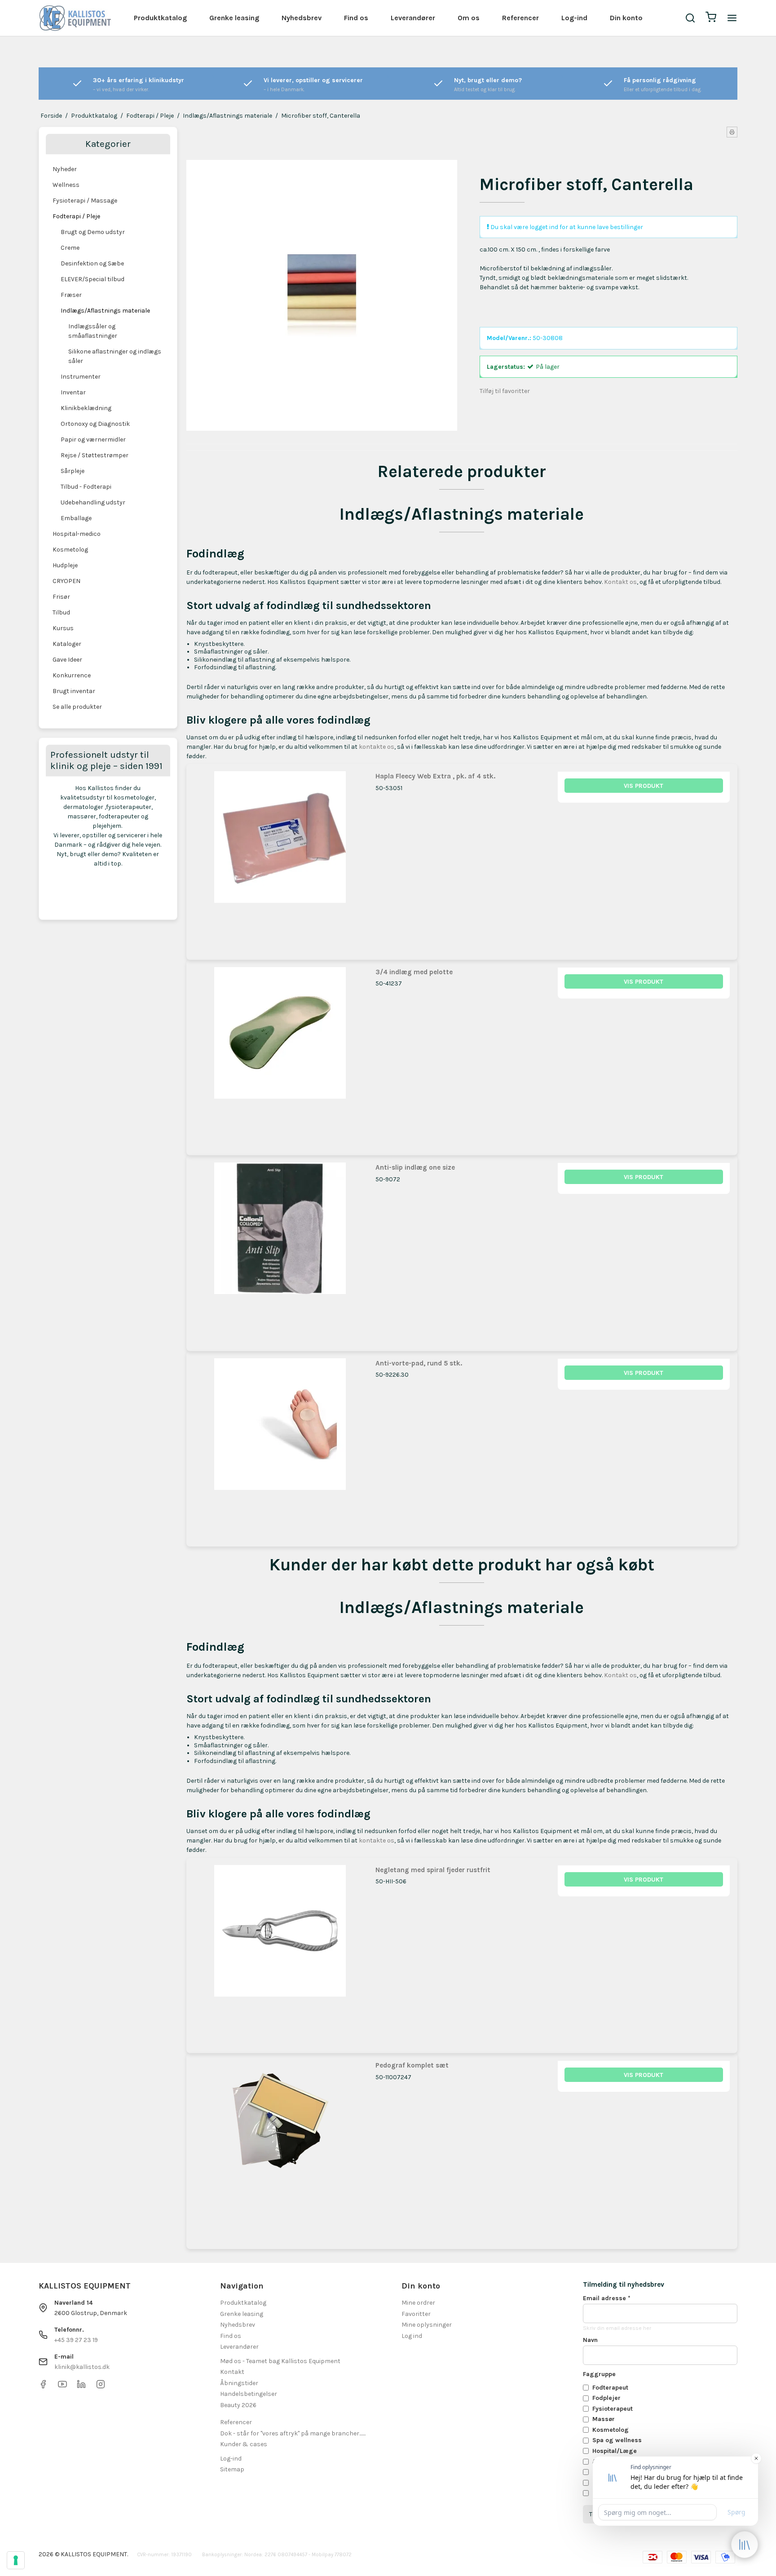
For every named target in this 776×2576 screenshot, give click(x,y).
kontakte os (377, 747)
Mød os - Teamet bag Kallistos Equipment (280, 2361)
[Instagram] (101, 2387)
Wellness (66, 185)
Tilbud (61, 612)
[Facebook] (43, 2387)
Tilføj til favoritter (505, 391)
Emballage (76, 518)
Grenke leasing (234, 18)
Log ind (412, 2336)
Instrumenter (81, 377)
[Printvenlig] (732, 132)
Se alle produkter (77, 707)
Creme (70, 248)
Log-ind (574, 18)
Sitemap (232, 2469)
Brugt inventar (74, 691)
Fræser (71, 295)
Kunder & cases (244, 2444)
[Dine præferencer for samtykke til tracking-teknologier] (16, 2560)
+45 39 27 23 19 (76, 2340)
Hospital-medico (77, 534)
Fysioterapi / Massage (85, 201)
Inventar (73, 392)
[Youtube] (62, 2387)
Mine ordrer (418, 2303)
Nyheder (65, 169)
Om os (469, 18)
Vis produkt (644, 786)
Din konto (626, 18)
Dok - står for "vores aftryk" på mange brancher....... (293, 2433)
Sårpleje (73, 471)
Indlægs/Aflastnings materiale (105, 311)
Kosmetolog (70, 550)
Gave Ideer (67, 660)
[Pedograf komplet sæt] (280, 2147)
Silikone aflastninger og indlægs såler (115, 356)
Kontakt (232, 2372)
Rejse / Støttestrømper (95, 455)
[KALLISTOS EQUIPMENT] (75, 18)
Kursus (63, 628)
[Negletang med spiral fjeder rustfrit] (280, 1951)
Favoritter (416, 2314)
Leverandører (413, 18)
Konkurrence (72, 675)
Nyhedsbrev (302, 18)
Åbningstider (239, 2383)
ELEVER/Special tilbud (93, 279)
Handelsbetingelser (249, 2394)
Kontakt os (620, 582)
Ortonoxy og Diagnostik (95, 424)
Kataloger (67, 644)
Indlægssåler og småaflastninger (93, 331)
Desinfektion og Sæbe (92, 263)
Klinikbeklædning (86, 408)
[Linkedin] (81, 2387)
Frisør (61, 597)
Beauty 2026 (238, 2405)
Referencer (520, 18)
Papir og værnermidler (93, 440)
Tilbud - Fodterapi (86, 487)
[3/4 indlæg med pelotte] (280, 1054)
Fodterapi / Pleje (76, 216)
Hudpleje (65, 565)
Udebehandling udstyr (93, 502)
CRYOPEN (66, 581)
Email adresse (607, 2298)
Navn (590, 2340)
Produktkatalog (160, 18)
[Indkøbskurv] (711, 18)
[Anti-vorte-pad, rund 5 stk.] (280, 1445)
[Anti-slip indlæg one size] (280, 1249)
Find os (356, 18)
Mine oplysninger (427, 2325)
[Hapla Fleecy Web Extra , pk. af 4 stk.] (280, 858)
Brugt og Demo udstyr (93, 232)
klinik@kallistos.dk (82, 2367)
